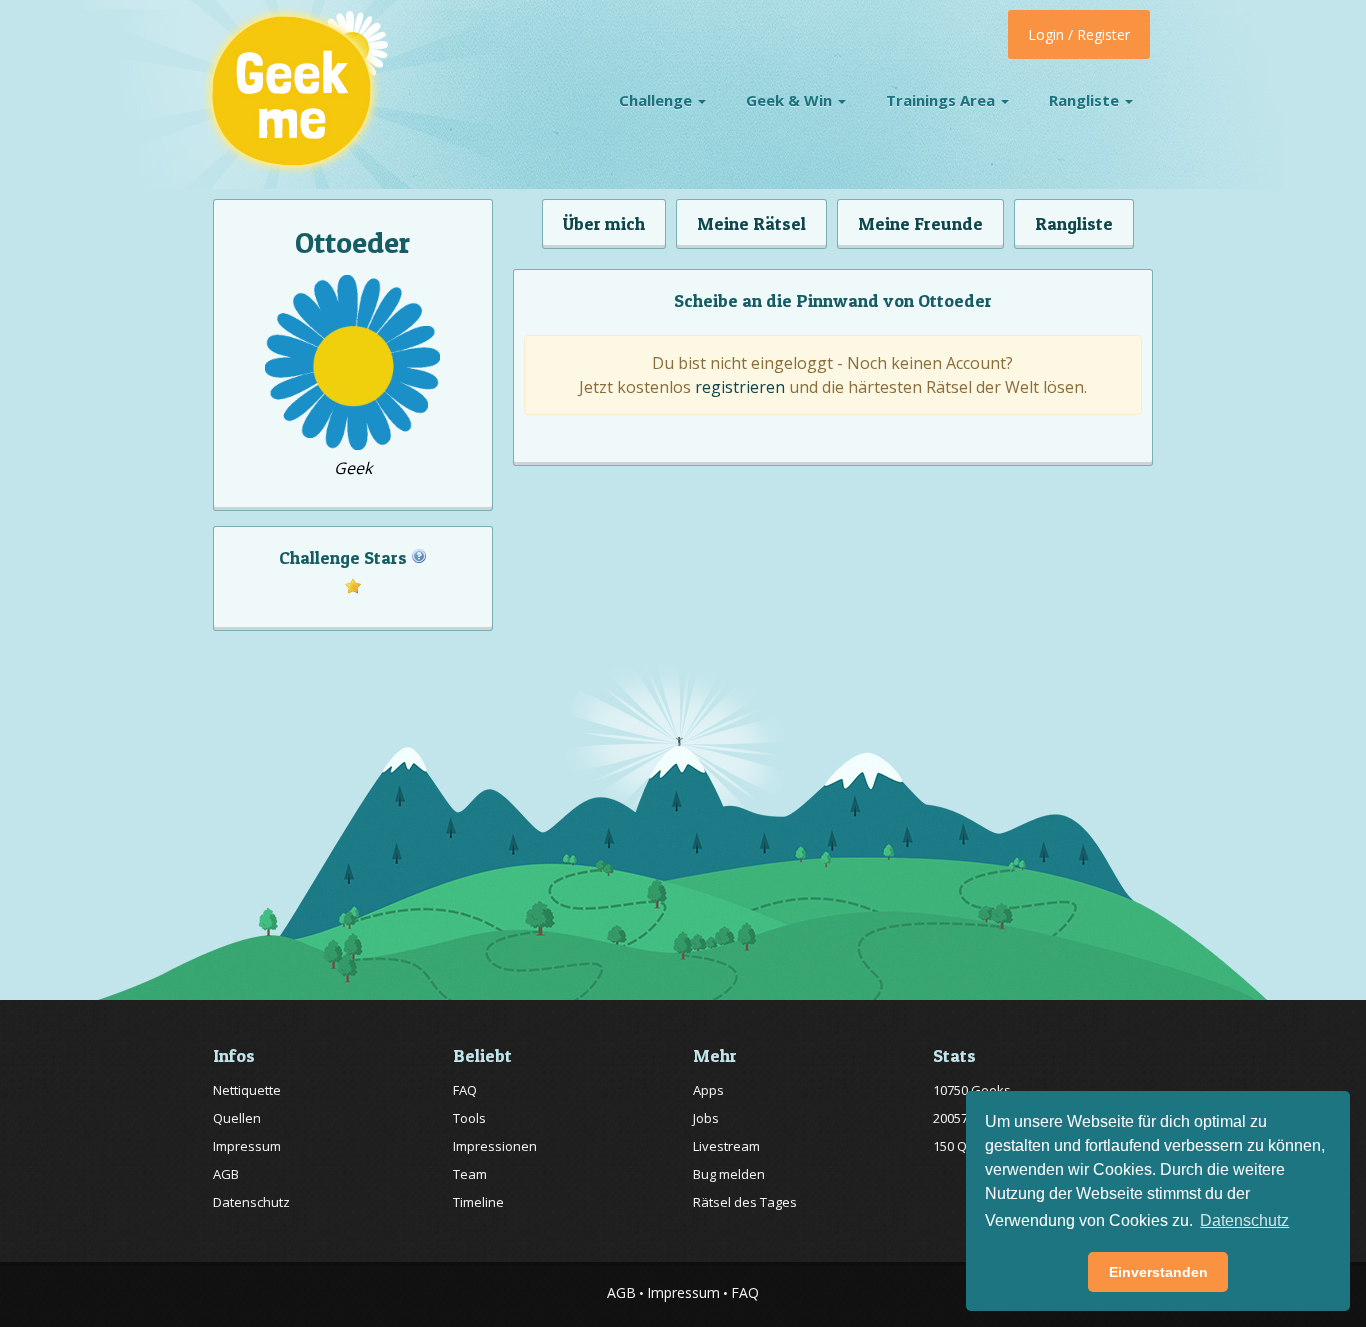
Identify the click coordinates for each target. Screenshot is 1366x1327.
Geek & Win (791, 100)
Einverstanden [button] (1158, 1272)
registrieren (740, 387)
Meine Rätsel (751, 223)
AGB (226, 1174)
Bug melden (729, 1174)
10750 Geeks (972, 1090)
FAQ (465, 1090)
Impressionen (495, 1146)
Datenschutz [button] (1244, 1220)
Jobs (706, 1118)
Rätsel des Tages (745, 1202)
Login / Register (1079, 34)
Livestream (726, 1146)
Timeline (478, 1202)
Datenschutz (251, 1202)
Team (470, 1174)
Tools (469, 1118)
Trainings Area (942, 100)
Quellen (237, 1118)
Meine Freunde (920, 223)
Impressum (247, 1146)
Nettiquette (247, 1090)
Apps (708, 1090)
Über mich (604, 223)
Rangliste (1086, 100)
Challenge (657, 100)
